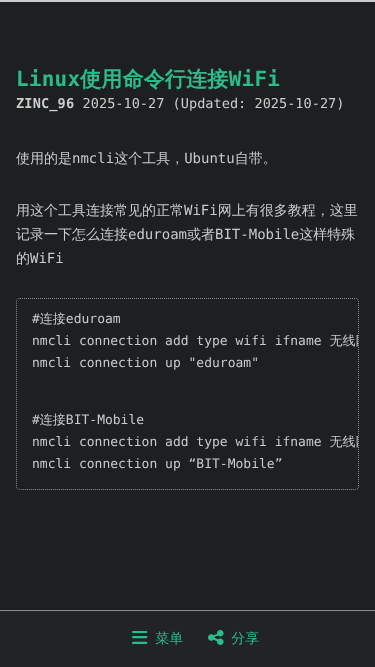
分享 (241, 639)
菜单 (165, 639)
